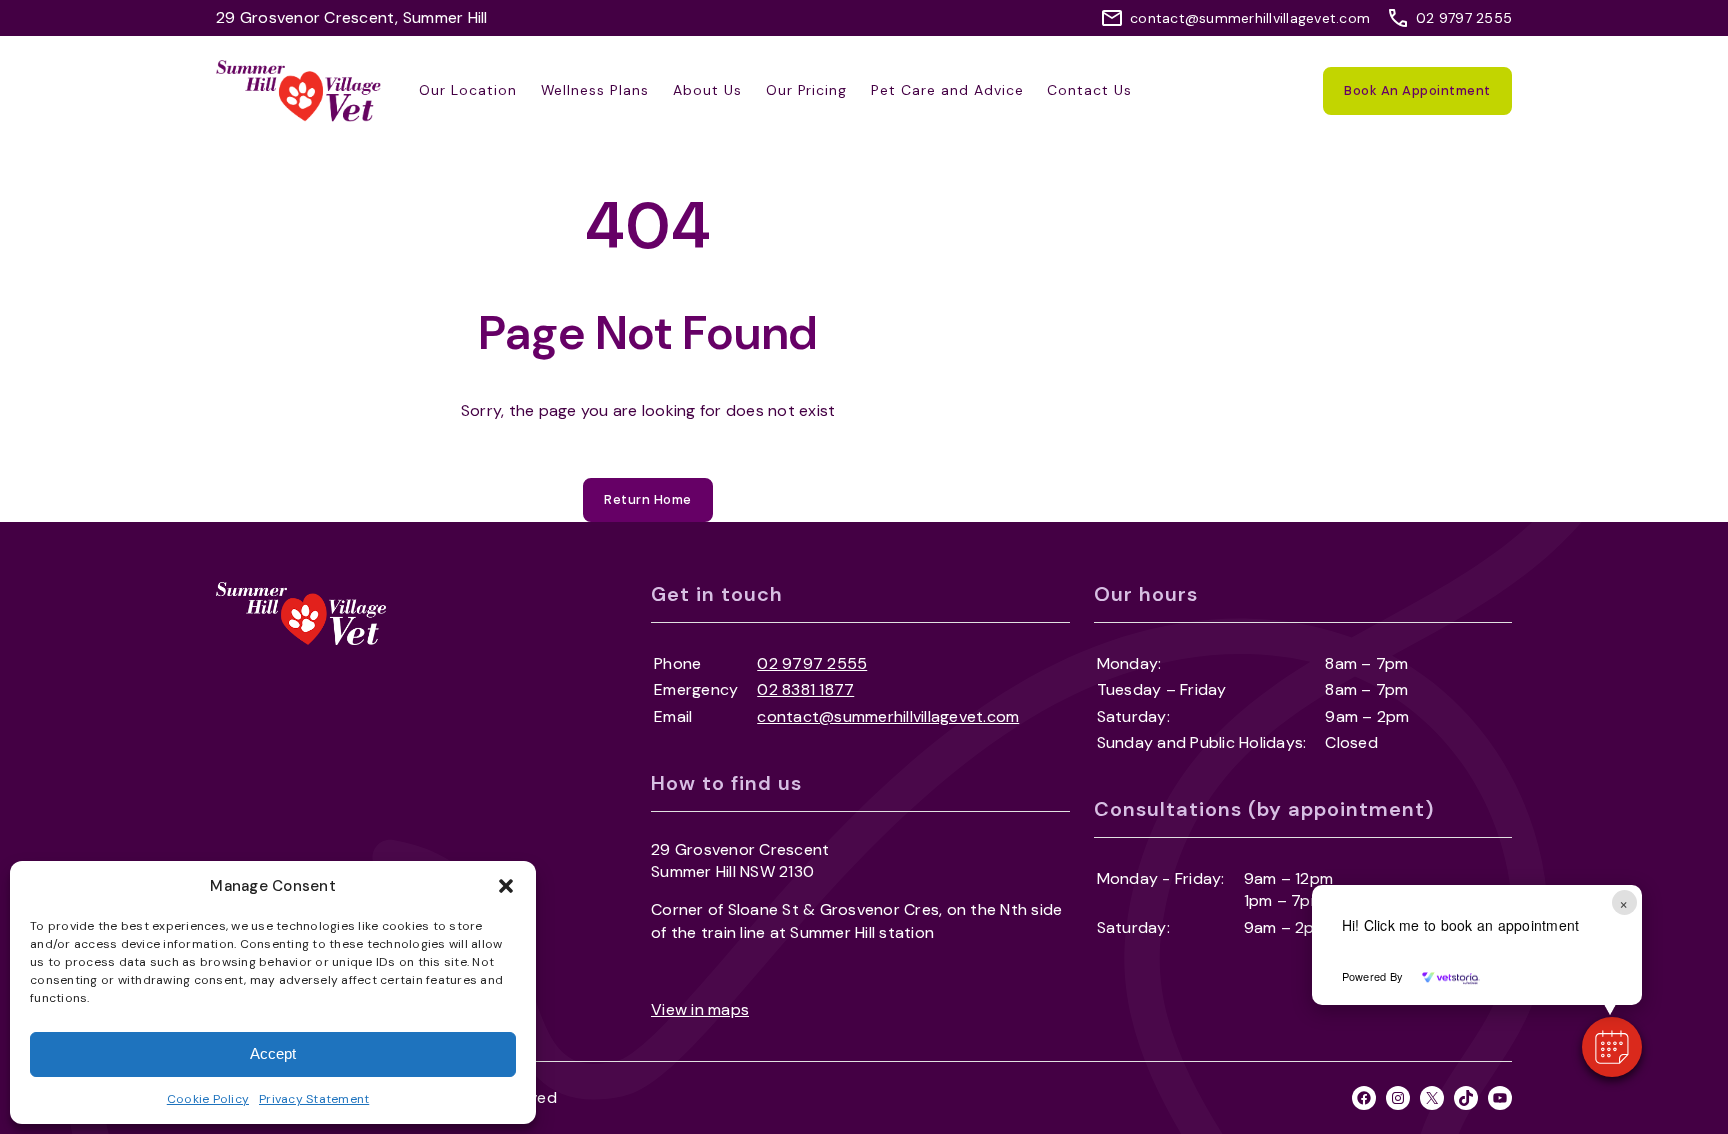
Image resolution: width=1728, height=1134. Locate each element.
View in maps (700, 1009)
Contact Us (1089, 90)
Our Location (468, 90)
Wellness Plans (595, 90)
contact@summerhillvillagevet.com (1250, 18)
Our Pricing (807, 90)
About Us (707, 90)
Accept (273, 1053)
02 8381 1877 (805, 689)
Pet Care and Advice (947, 90)
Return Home (648, 499)
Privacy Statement (314, 1099)
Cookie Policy (208, 1099)
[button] (506, 886)
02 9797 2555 (1464, 18)
